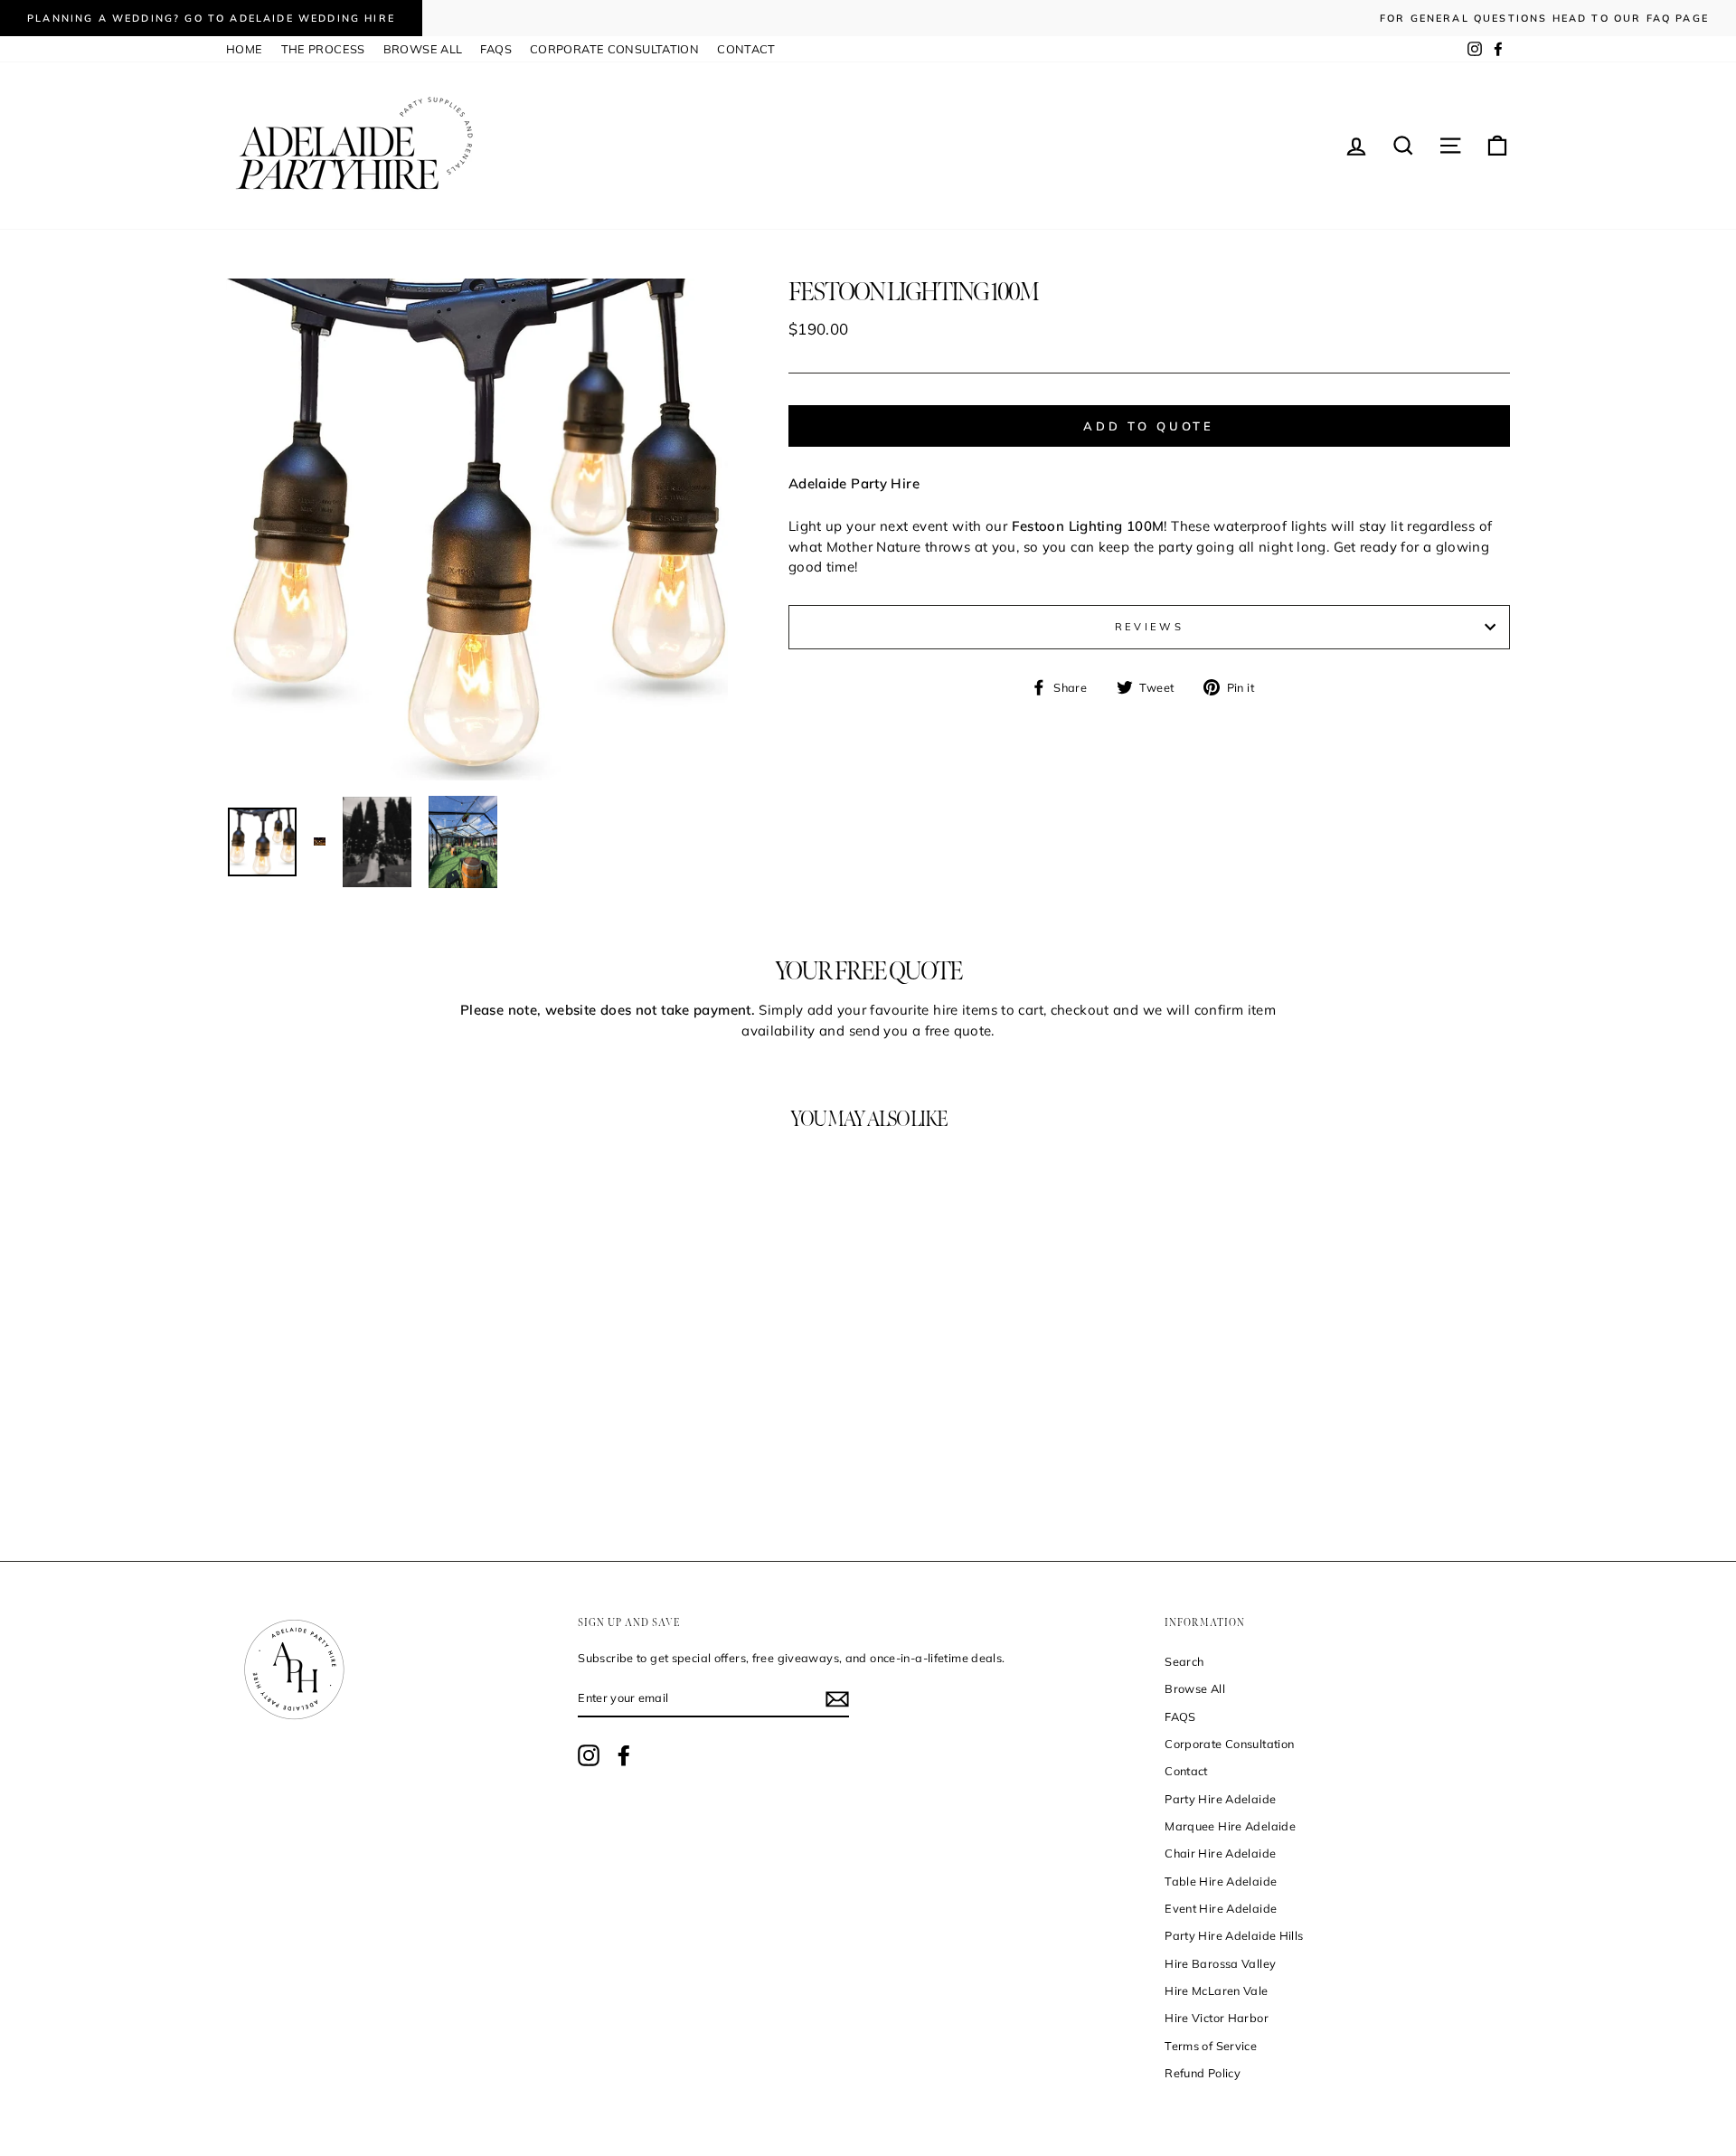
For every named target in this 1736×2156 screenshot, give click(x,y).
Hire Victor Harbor (1217, 2018)
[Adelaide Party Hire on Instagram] (589, 1755)
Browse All (1195, 1688)
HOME (245, 49)
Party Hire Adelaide (1220, 1799)
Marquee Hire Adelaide (1230, 1826)
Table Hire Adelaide (1221, 1881)
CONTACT (746, 49)
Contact (1186, 1771)
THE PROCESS (323, 49)
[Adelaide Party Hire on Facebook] (624, 1755)
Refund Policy (1203, 2073)
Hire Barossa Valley (1220, 1963)
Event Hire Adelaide (1221, 1908)
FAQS (496, 49)
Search (1184, 1661)
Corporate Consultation (1229, 1744)
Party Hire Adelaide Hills (1234, 1935)
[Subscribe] (837, 1699)
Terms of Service (1211, 2046)
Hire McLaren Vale (1216, 1991)
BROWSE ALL (423, 49)
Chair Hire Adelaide (1220, 1853)
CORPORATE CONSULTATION (614, 49)
